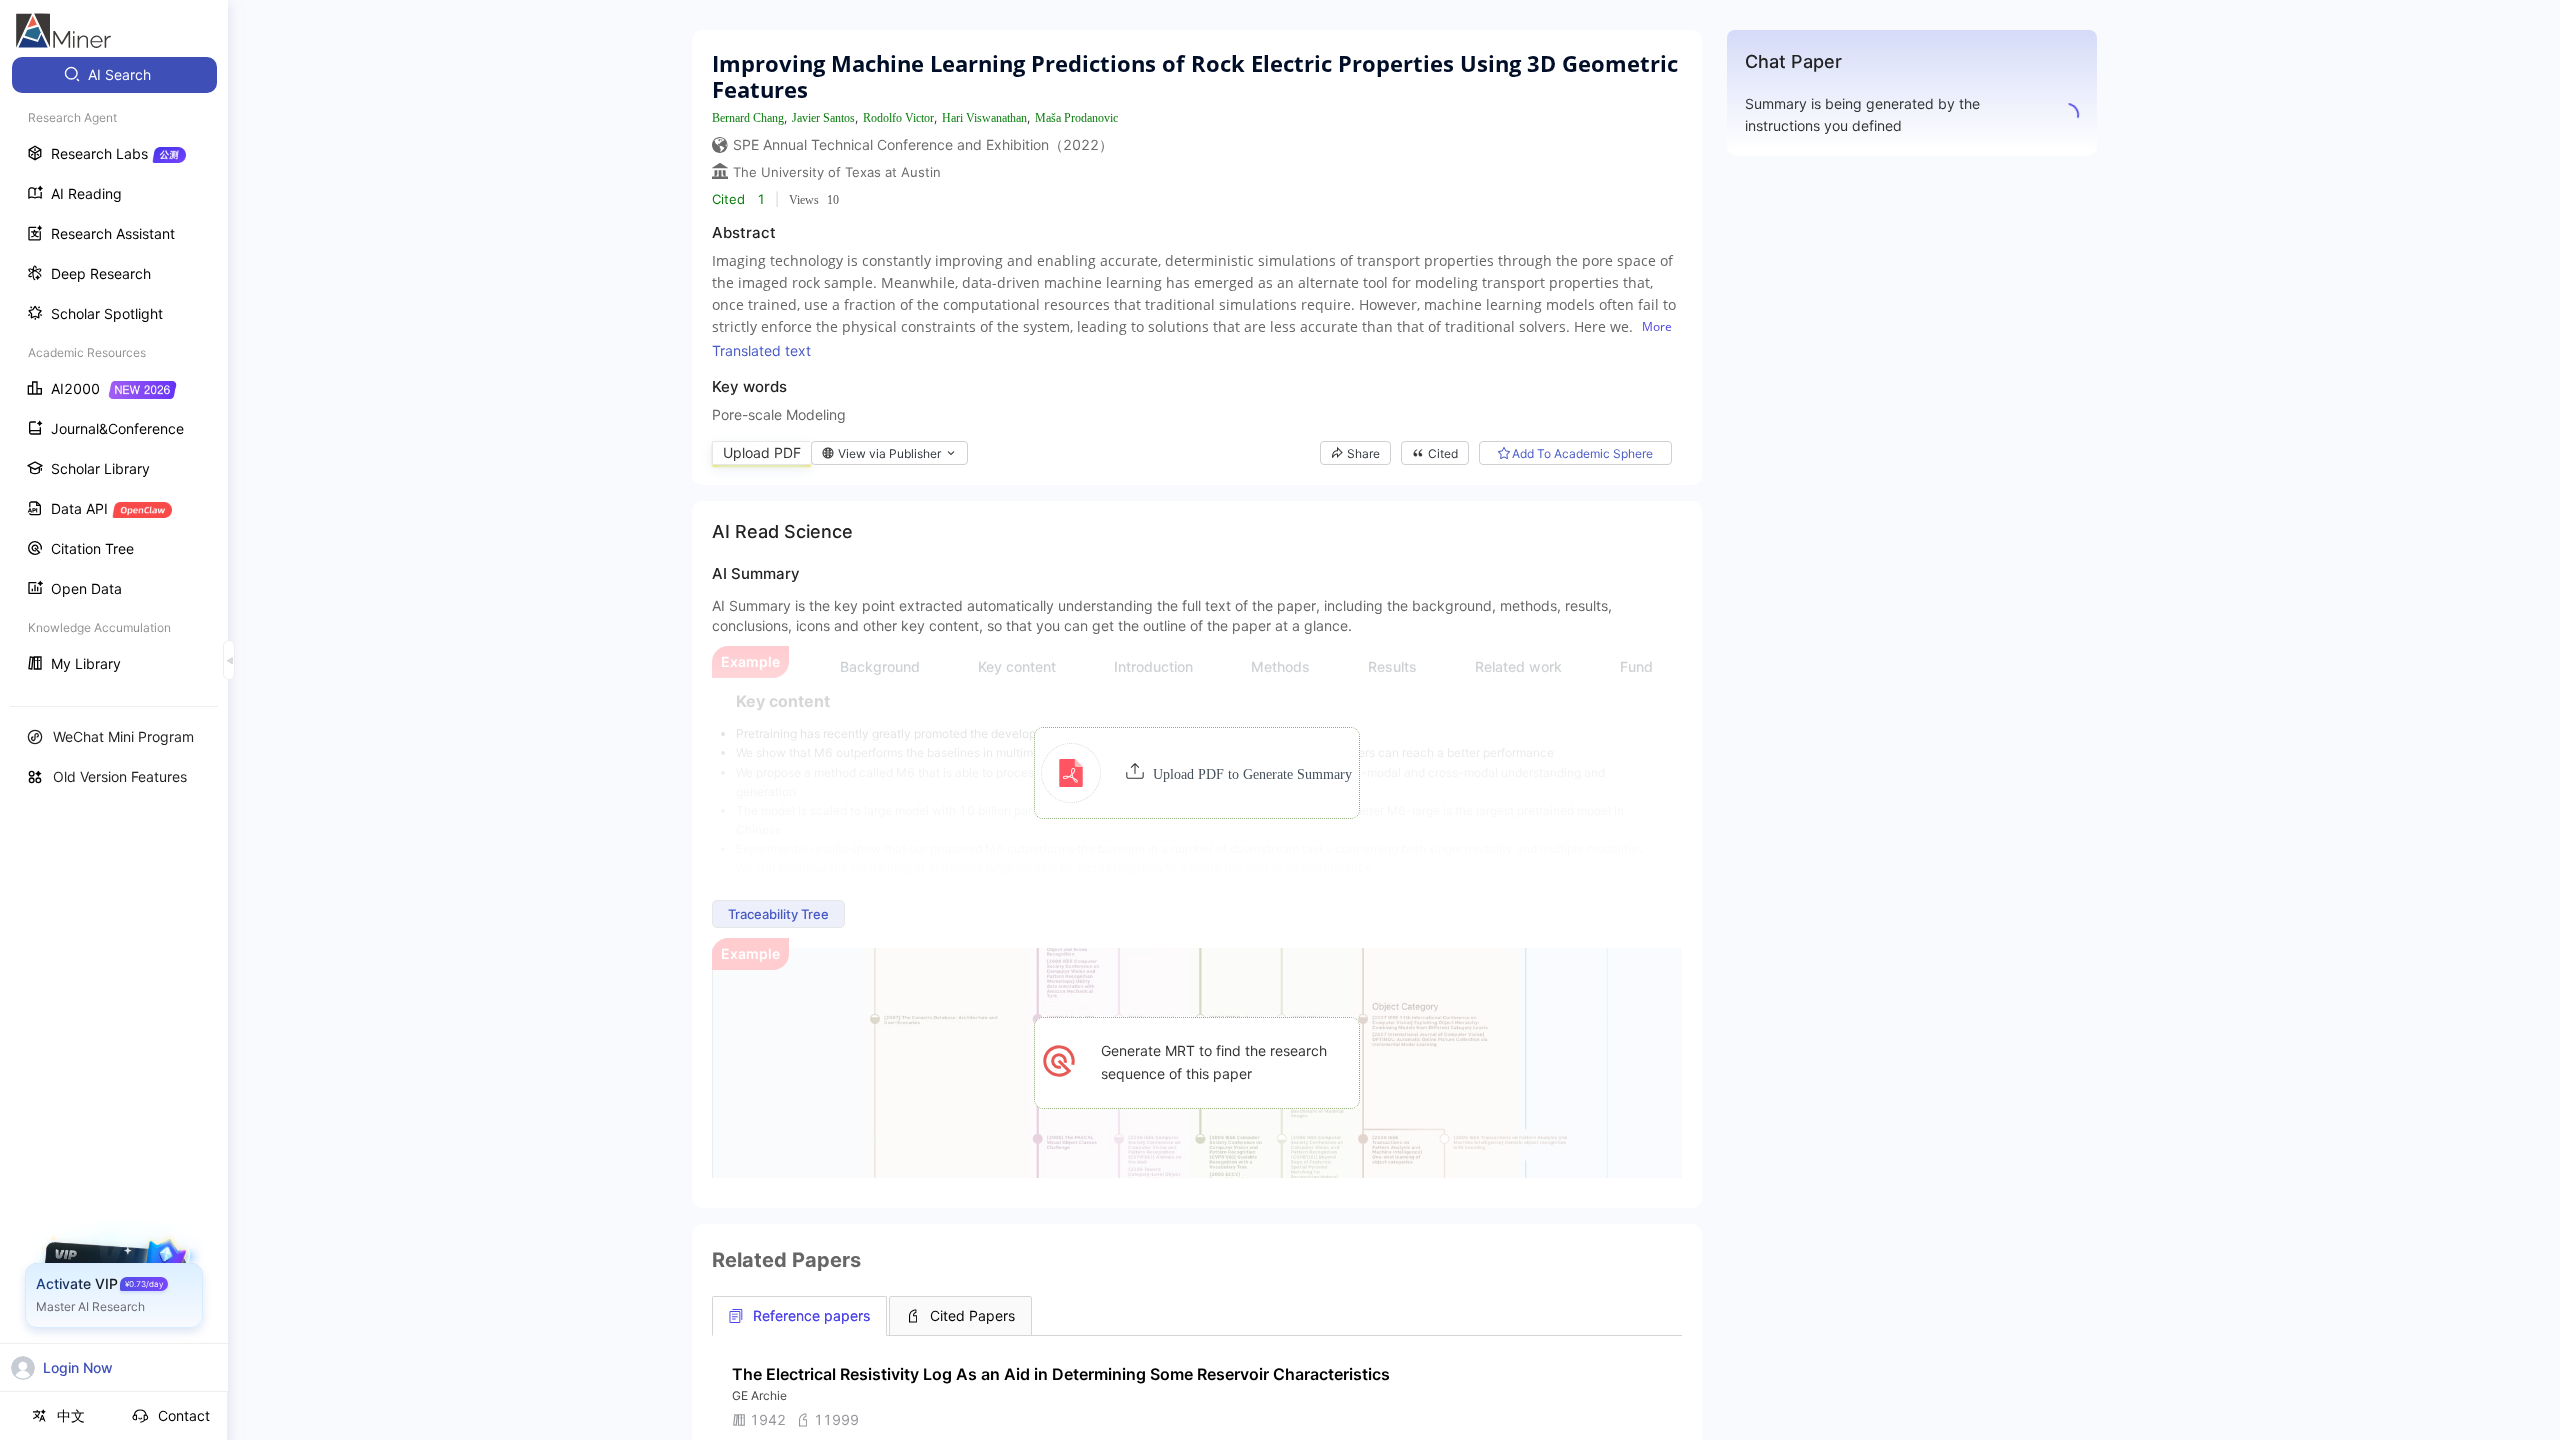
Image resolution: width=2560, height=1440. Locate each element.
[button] (1196, 773)
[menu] (114, 371)
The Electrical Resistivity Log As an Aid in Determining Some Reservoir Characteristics (1061, 1374)
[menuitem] (114, 75)
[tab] (799, 1316)
